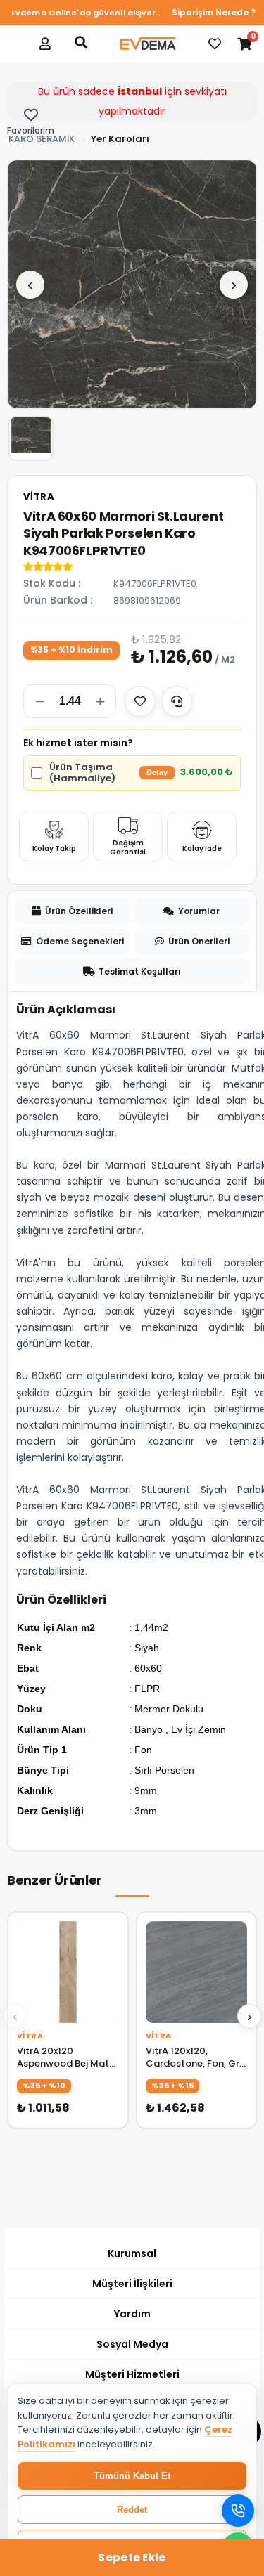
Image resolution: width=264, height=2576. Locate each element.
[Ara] (81, 42)
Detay (157, 772)
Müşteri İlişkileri (132, 2284)
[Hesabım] (45, 44)
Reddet (132, 2510)
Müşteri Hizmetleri (132, 2374)
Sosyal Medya (132, 2344)
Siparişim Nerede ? (214, 12)
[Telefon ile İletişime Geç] (238, 2511)
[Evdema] (148, 44)
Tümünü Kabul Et (132, 2476)
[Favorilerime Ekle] (140, 701)
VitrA (39, 496)
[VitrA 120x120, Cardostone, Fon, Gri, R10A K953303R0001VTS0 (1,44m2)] (197, 1972)
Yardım (132, 2314)
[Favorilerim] (215, 44)
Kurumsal (132, 2253)
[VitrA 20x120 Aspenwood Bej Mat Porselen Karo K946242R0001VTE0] (68, 1972)
